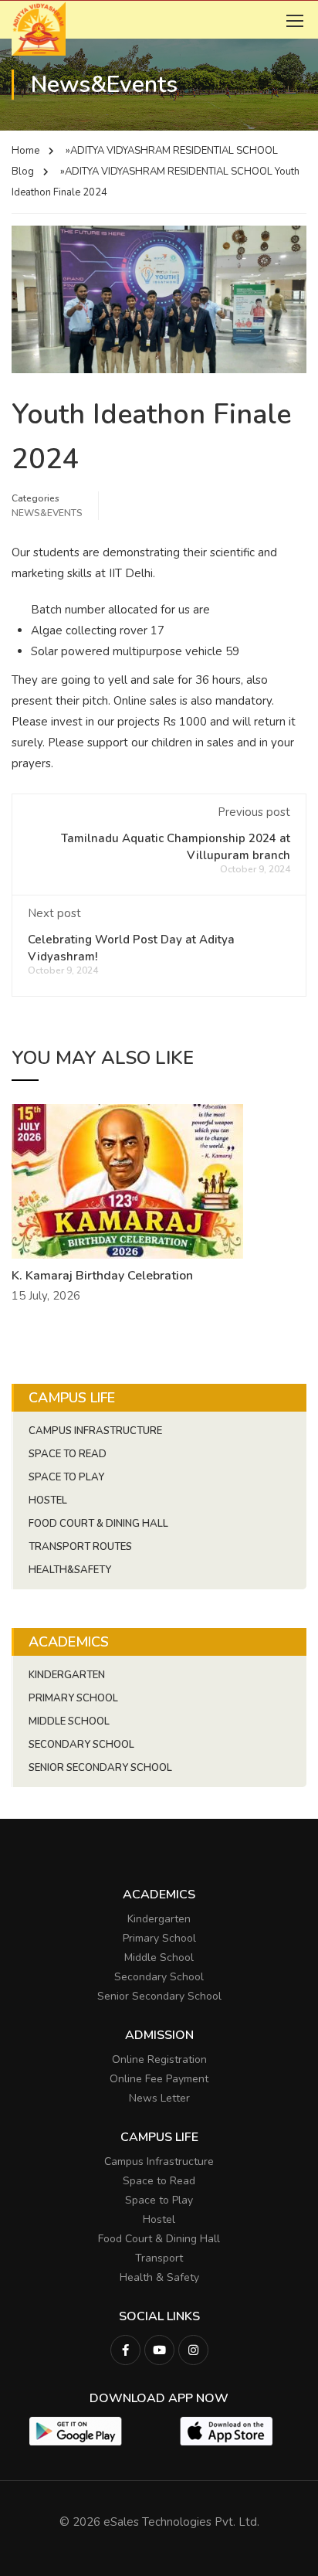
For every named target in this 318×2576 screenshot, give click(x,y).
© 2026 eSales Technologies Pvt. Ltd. (159, 2522)
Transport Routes (80, 1547)
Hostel (48, 1500)
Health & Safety (159, 2277)
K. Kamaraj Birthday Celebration (102, 1276)
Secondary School (81, 1745)
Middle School (69, 1721)
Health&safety (70, 1570)
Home (25, 151)
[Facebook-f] (125, 2350)
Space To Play (66, 1477)
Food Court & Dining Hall (98, 1524)
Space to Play (159, 2200)
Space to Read (159, 2181)
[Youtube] (159, 2350)
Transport (159, 2258)
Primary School (73, 1698)
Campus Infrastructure (95, 1431)
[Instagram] (193, 2350)
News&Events (47, 513)
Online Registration (159, 2059)
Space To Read (68, 1454)
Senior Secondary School (100, 1768)
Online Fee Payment (159, 2079)
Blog (23, 172)
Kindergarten (67, 1675)
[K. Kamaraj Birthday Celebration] (127, 1180)
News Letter (159, 2098)
